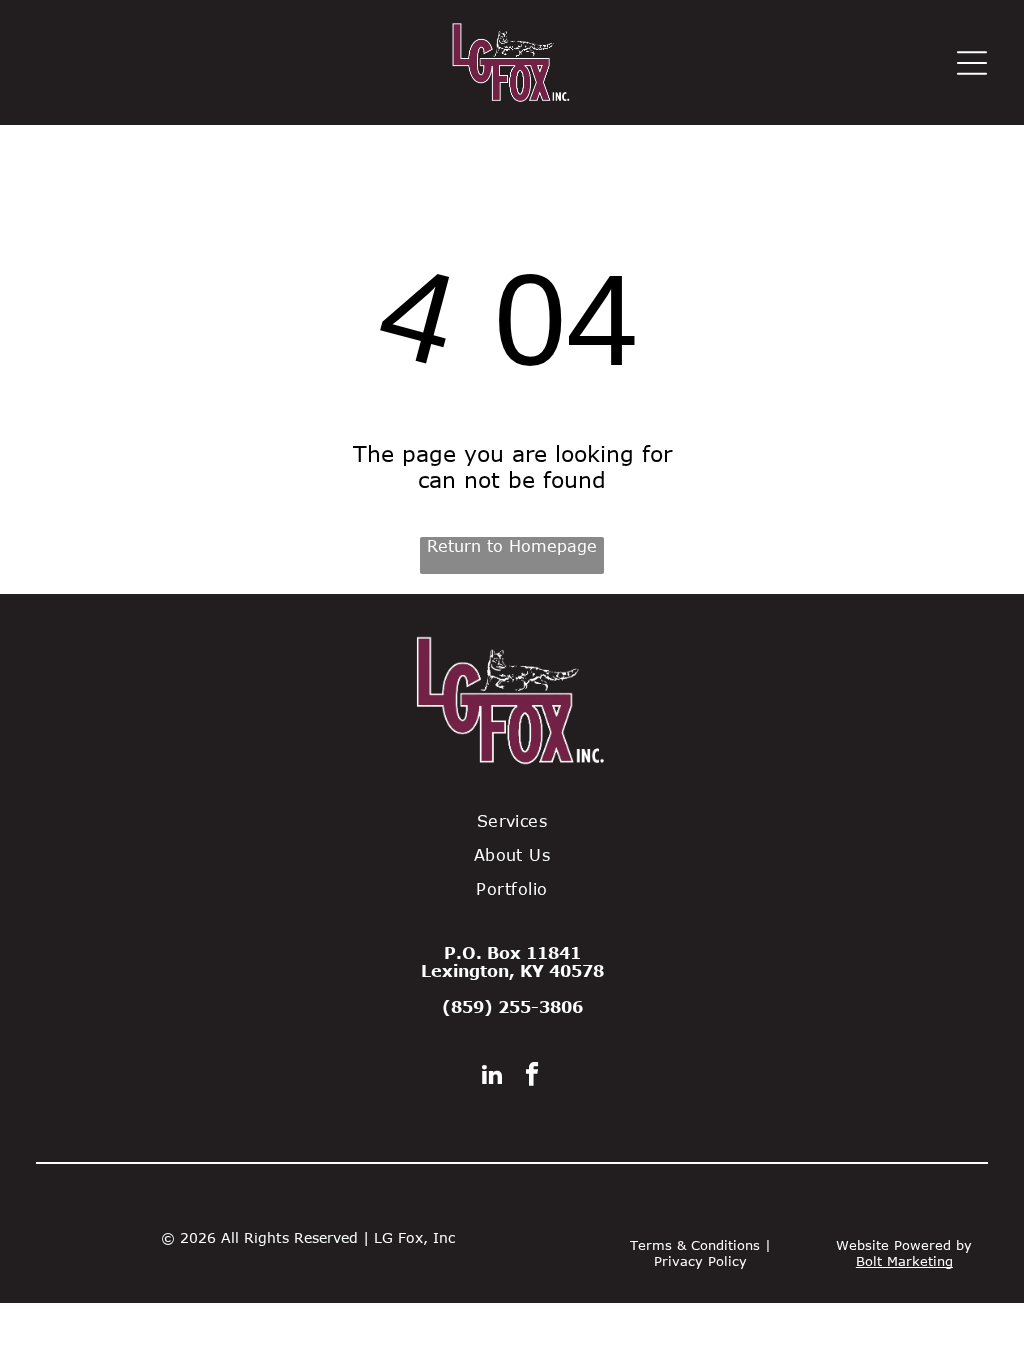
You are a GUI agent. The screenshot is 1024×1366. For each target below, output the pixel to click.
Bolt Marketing (904, 1261)
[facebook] (532, 1077)
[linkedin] (492, 1077)
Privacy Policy (700, 1261)
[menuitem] (512, 821)
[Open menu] (972, 63)
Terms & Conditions (695, 1245)
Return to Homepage (512, 546)
